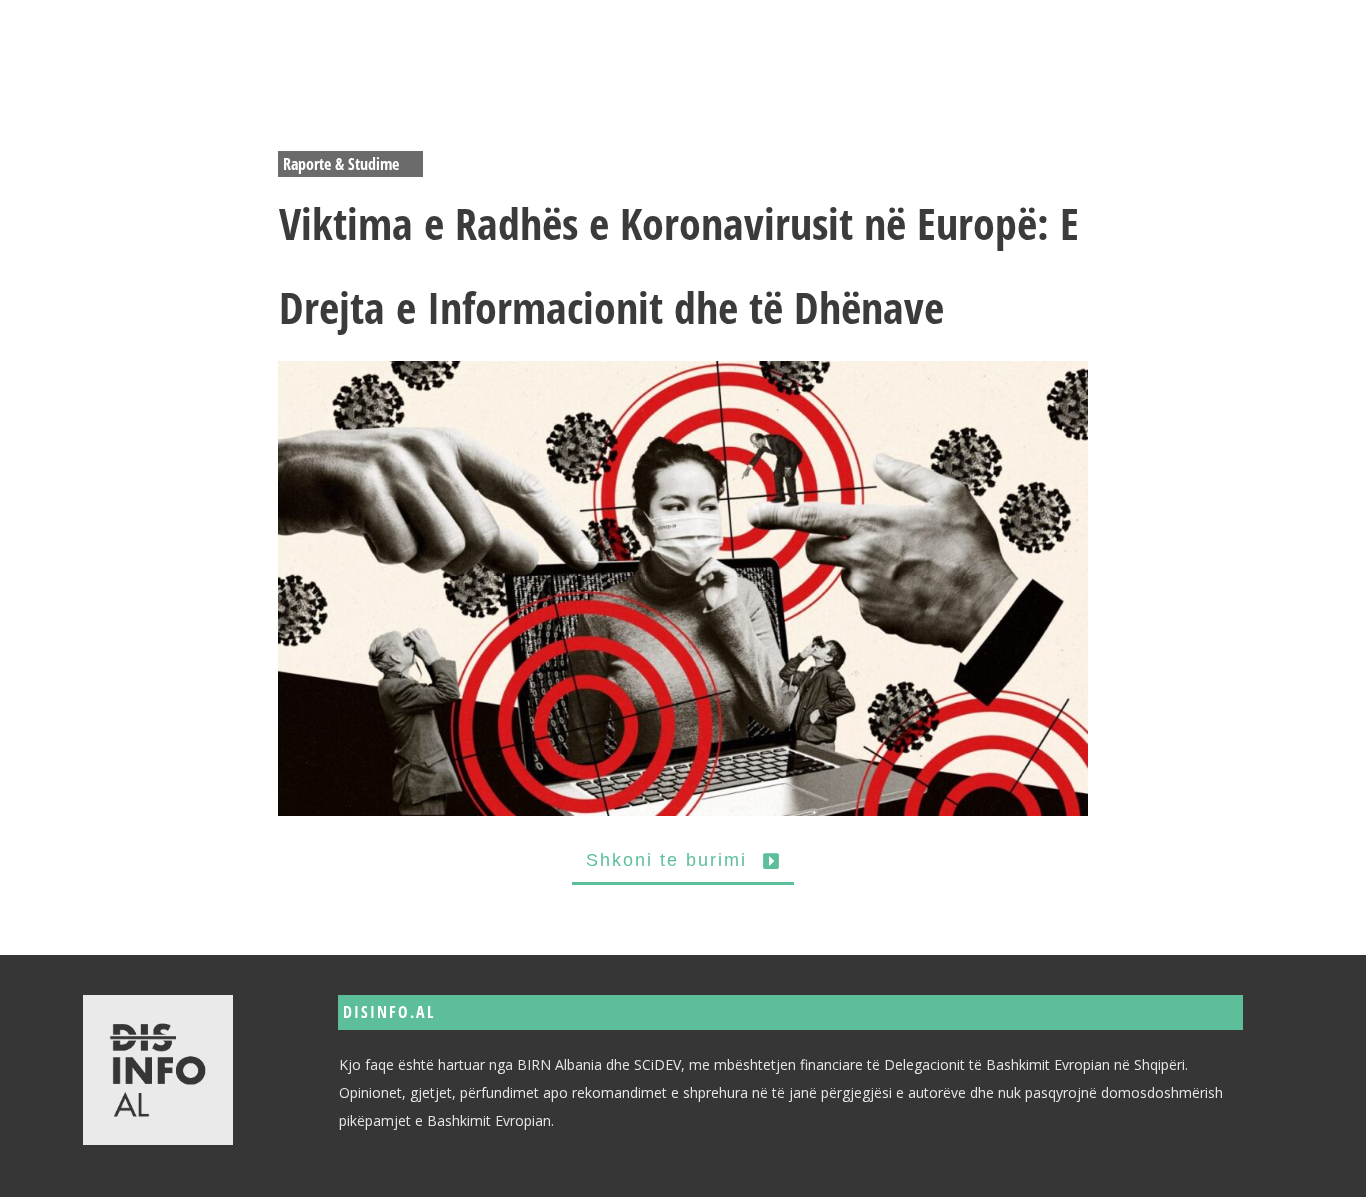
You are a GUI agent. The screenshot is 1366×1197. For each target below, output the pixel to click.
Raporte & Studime (341, 164)
